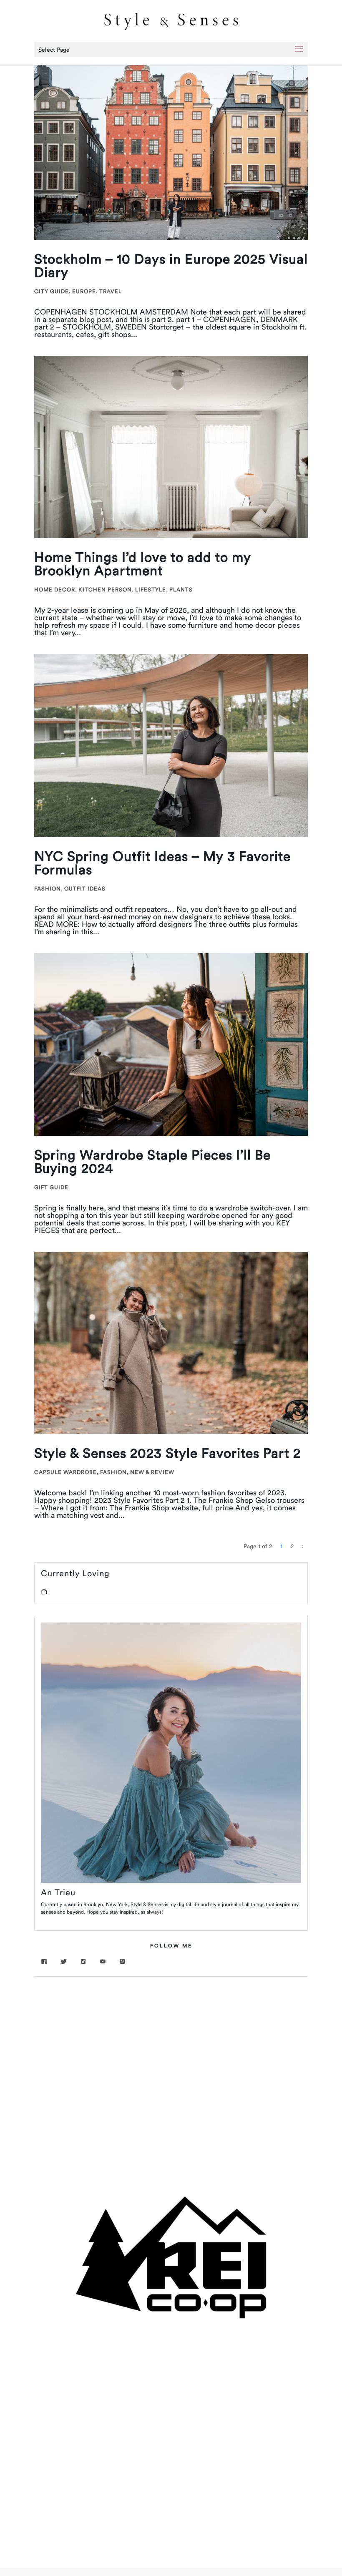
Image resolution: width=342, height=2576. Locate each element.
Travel (111, 291)
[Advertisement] (171, 2048)
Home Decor (55, 589)
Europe (84, 291)
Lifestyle (151, 589)
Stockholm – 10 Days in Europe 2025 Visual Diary (171, 265)
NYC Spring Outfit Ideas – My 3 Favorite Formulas (162, 863)
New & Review (152, 1472)
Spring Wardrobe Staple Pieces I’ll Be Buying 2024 (152, 1161)
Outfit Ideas (85, 888)
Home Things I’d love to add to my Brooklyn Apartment (143, 564)
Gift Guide (51, 1187)
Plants (181, 589)
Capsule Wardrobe (65, 1472)
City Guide (52, 291)
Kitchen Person (105, 589)
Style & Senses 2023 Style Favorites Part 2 (167, 1453)
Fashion (48, 888)
